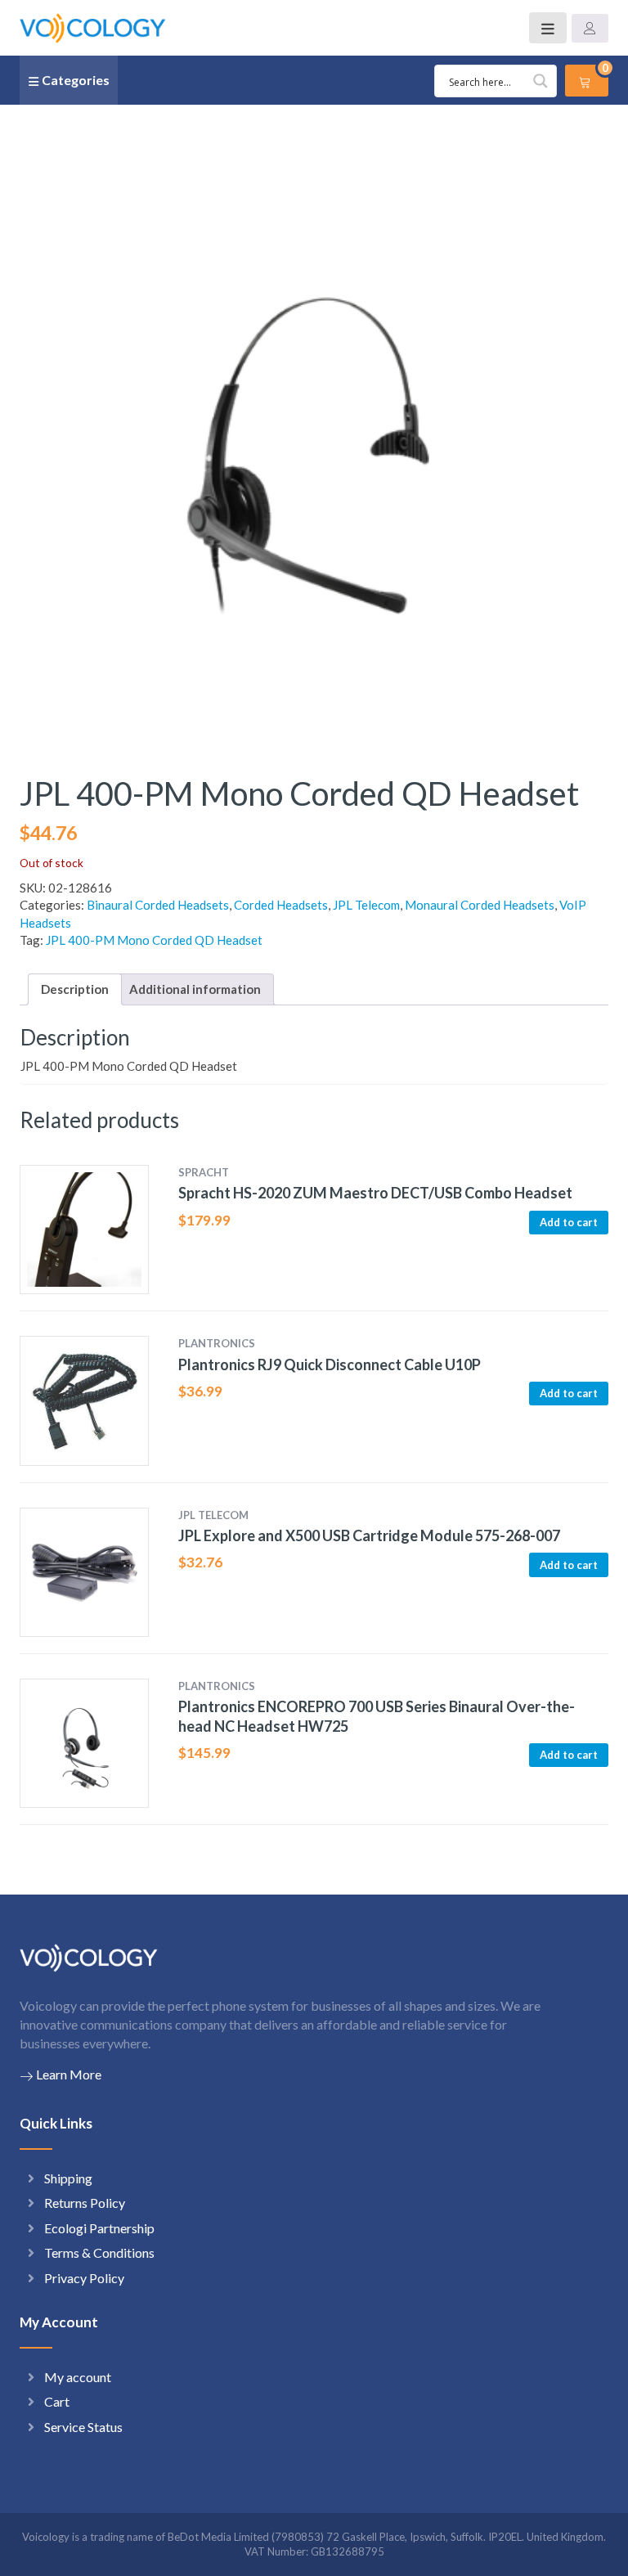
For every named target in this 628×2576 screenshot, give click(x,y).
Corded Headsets (281, 905)
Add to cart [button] (569, 1222)
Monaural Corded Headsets (480, 905)
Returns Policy (85, 2203)
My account (78, 2377)
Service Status (83, 2427)
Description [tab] (75, 989)
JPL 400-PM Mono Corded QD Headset (154, 940)
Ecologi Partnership (99, 2228)
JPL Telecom (366, 905)
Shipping (68, 2178)
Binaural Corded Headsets (158, 905)
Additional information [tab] (195, 989)
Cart (57, 2401)
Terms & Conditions (99, 2252)
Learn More (69, 2074)
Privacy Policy (84, 2278)
